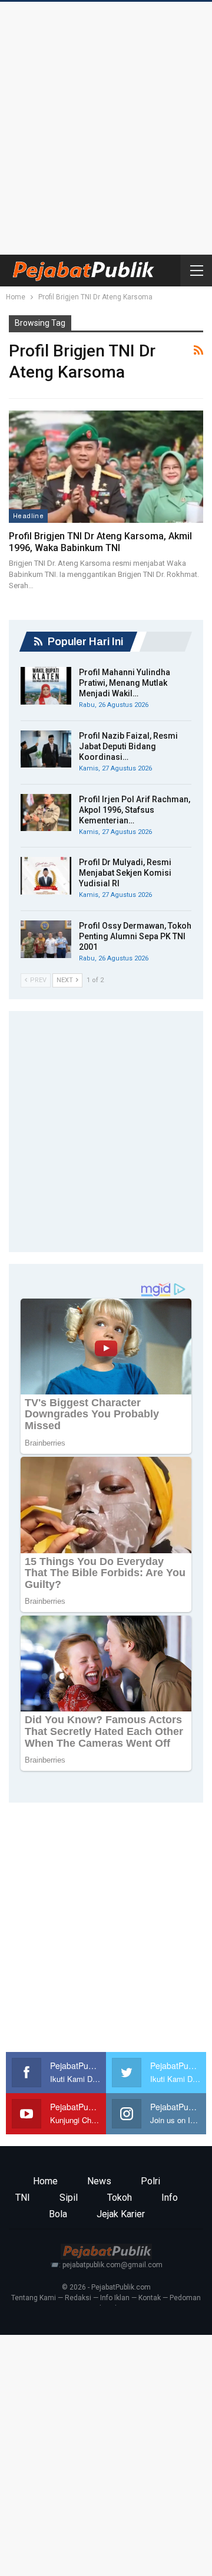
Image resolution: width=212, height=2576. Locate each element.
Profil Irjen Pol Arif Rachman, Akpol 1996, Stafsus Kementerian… (135, 810)
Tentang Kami (34, 2298)
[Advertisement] (106, 125)
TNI (23, 2198)
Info (170, 2198)
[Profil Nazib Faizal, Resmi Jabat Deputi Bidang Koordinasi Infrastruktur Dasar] (46, 749)
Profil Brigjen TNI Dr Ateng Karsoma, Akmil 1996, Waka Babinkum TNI (100, 542)
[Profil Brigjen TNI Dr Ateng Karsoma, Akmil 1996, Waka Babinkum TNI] (106, 467)
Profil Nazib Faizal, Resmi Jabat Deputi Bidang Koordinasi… (128, 746)
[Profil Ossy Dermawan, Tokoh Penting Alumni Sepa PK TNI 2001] (46, 939)
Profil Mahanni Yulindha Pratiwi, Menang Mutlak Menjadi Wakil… (125, 683)
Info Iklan (115, 2298)
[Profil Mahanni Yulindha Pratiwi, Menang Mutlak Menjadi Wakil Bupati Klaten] (46, 686)
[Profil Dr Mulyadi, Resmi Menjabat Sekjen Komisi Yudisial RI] (46, 876)
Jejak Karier (121, 2214)
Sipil (69, 2198)
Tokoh (120, 2198)
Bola (58, 2214)
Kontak (150, 2298)
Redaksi (78, 2298)
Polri (150, 2181)
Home (45, 2181)
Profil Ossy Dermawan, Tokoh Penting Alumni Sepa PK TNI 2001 (135, 936)
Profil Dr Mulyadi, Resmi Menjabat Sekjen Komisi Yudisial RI (125, 873)
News (99, 2181)
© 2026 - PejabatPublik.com (106, 2287)
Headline (28, 516)
